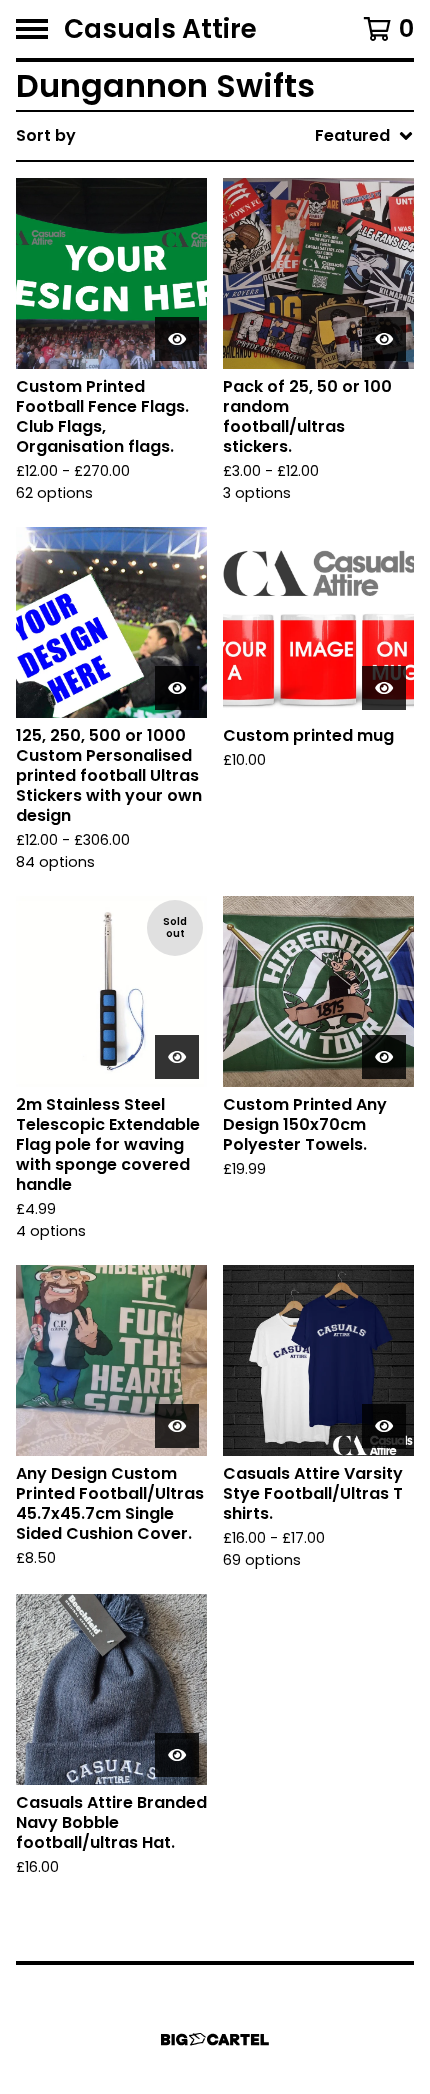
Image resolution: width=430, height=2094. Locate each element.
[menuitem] (215, 136)
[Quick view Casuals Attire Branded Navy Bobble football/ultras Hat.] (177, 1755)
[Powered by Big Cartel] (215, 2039)
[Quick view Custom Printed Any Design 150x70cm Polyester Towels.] (384, 1057)
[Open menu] (32, 29)
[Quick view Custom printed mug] (384, 688)
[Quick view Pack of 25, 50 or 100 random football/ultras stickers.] (384, 339)
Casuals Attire (160, 29)
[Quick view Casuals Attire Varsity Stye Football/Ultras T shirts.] (384, 1426)
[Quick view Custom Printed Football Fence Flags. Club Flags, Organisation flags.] (177, 339)
